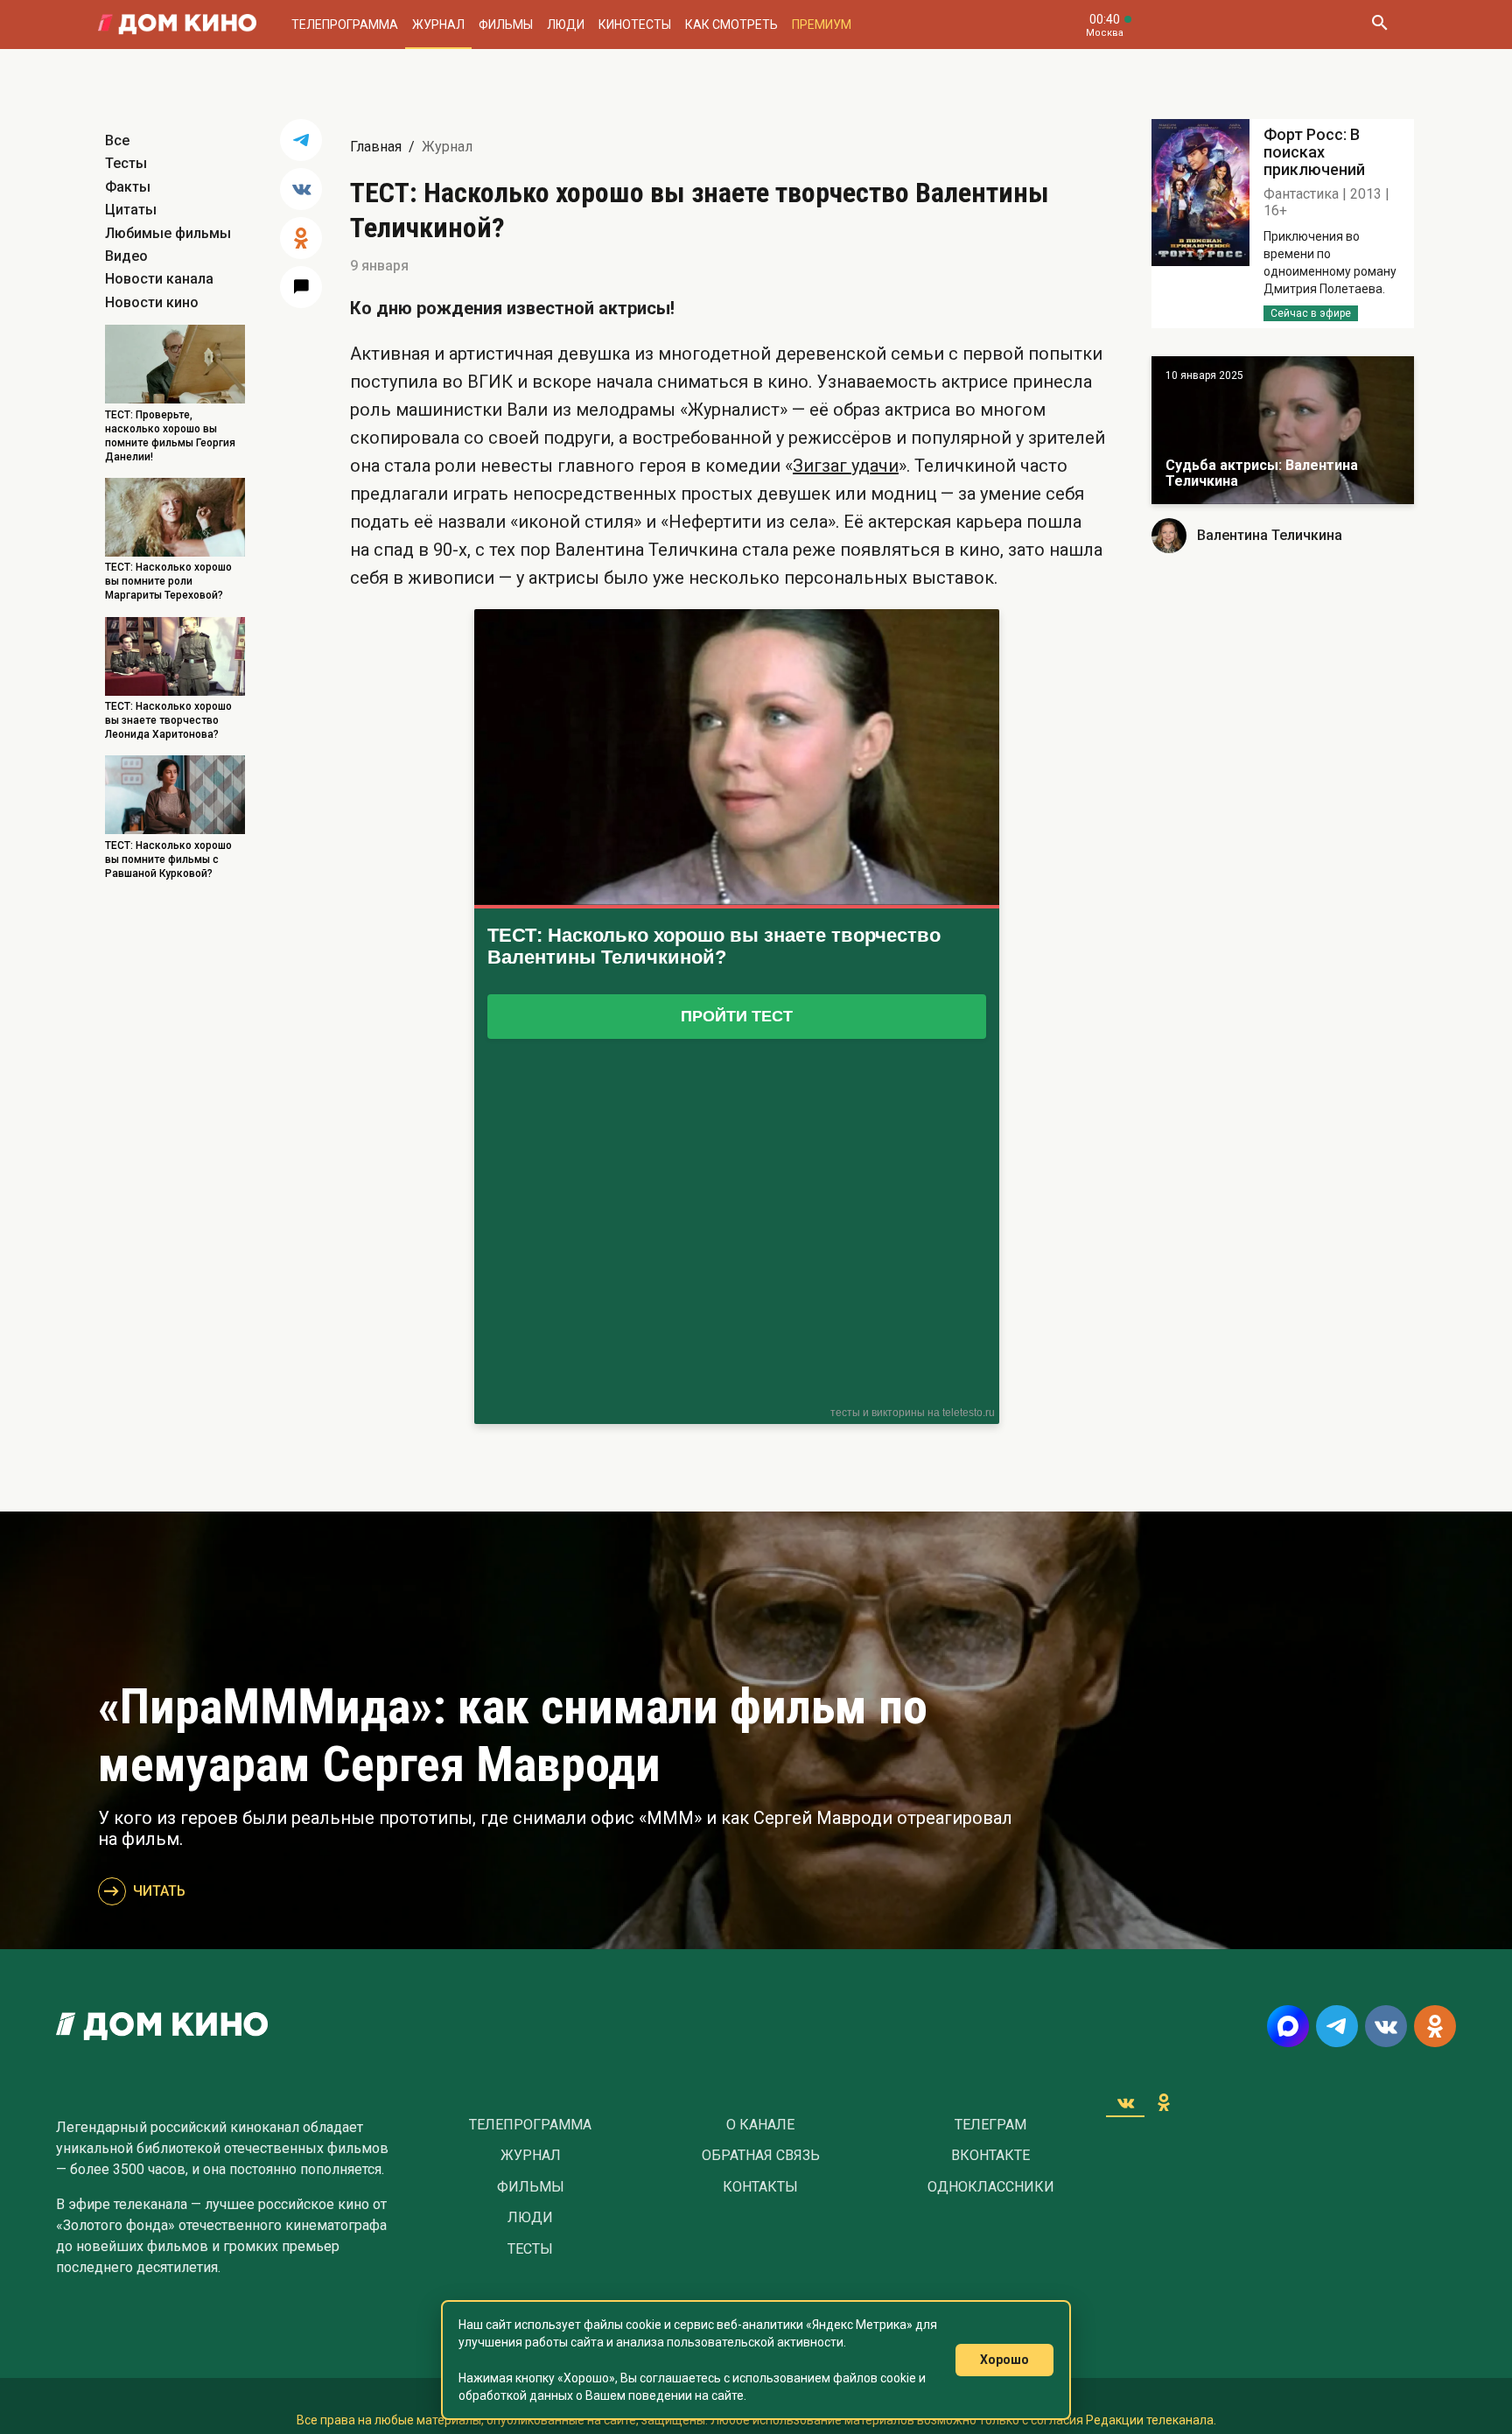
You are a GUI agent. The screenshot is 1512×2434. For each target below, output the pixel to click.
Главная (376, 147)
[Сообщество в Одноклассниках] (1435, 2026)
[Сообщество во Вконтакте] (1386, 2026)
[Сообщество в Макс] (1288, 2026)
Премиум (822, 25)
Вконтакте (990, 2156)
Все (117, 140)
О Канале (760, 2125)
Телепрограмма (345, 25)
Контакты (760, 2187)
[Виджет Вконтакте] (1125, 2102)
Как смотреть (731, 25)
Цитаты (131, 210)
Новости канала (159, 279)
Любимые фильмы (168, 233)
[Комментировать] (301, 287)
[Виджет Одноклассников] (1164, 2102)
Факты (128, 187)
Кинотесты (635, 25)
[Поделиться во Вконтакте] (301, 189)
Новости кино (152, 302)
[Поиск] (1379, 25)
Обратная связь (761, 2156)
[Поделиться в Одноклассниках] (301, 238)
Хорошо (1004, 2360)
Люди (566, 25)
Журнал (438, 25)
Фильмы (506, 25)
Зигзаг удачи (846, 466)
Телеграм (990, 2125)
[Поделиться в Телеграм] (301, 140)
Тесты (126, 163)
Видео (126, 256)
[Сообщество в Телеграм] (1337, 2026)
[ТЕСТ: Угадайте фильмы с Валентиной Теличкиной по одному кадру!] (1283, 430)
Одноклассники (991, 2187)
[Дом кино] (177, 25)
